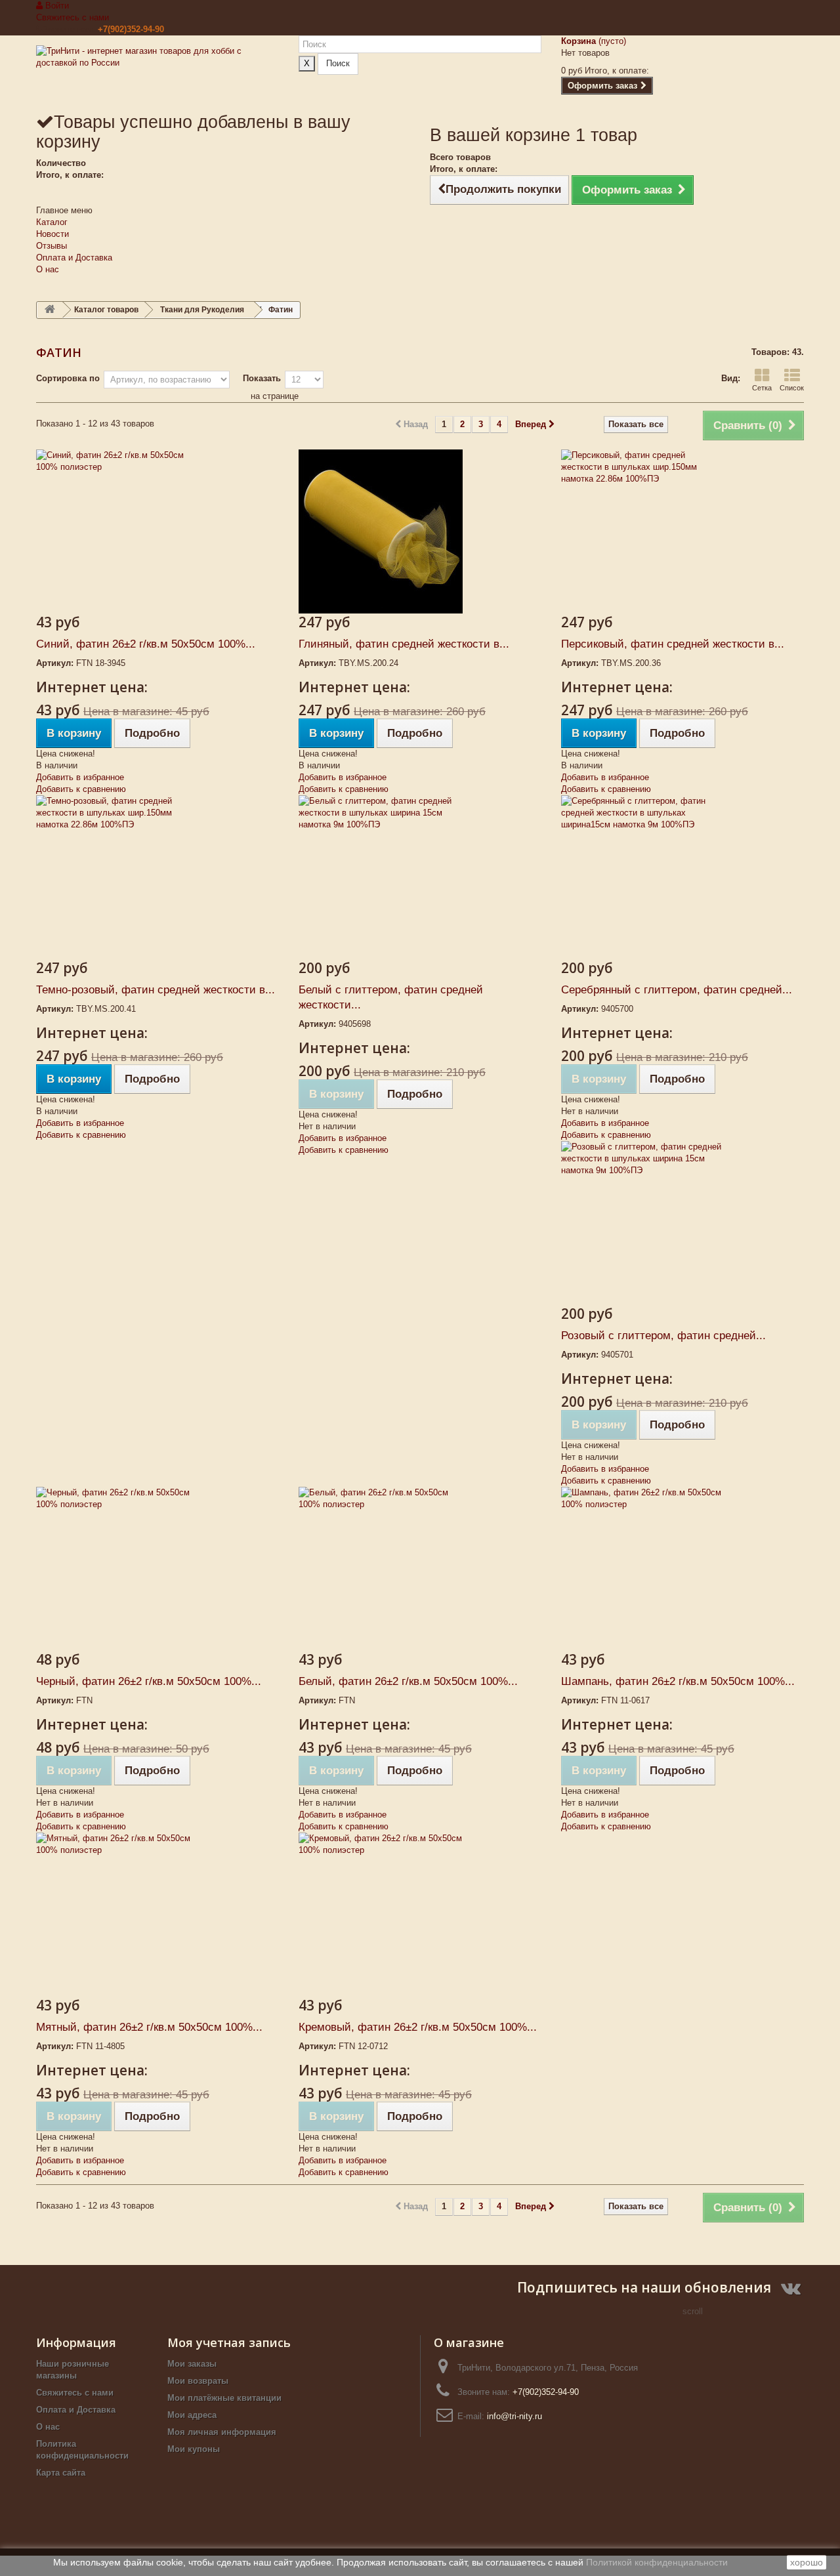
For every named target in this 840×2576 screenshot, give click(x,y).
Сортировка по (68, 378)
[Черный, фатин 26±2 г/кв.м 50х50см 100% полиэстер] (157, 1569)
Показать (262, 378)
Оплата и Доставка (74, 258)
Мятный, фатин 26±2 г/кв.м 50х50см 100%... (149, 2027)
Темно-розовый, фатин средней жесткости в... (156, 990)
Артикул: (55, 663)
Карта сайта (61, 2473)
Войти (56, 6)
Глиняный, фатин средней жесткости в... (404, 644)
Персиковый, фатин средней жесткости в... (673, 644)
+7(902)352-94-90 (131, 29)
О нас (48, 269)
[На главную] (50, 310)
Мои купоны (194, 2449)
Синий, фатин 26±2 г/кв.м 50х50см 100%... (146, 644)
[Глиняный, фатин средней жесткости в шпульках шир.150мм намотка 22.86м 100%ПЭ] (420, 531)
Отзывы (52, 246)
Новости (52, 234)
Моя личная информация (222, 2432)
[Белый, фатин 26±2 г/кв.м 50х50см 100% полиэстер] (420, 1569)
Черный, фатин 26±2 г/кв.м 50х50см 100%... (149, 1681)
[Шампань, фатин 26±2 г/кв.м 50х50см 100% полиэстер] (682, 1569)
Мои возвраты (198, 2381)
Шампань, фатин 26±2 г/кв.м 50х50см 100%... (678, 1681)
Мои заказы (192, 2364)
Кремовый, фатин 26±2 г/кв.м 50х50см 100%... (418, 2027)
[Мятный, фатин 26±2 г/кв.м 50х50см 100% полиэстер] (157, 1915)
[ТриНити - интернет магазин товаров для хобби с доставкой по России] (157, 73)
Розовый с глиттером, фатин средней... (663, 1336)
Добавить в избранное (80, 777)
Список (792, 388)
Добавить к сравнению (81, 789)
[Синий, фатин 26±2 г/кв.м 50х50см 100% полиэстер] (157, 531)
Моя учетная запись (229, 2342)
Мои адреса (192, 2415)
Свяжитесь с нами (73, 17)
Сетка (762, 388)
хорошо (807, 2562)
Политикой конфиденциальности (657, 2562)
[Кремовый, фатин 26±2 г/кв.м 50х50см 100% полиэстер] (420, 1915)
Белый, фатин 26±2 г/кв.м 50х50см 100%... (408, 1681)
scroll (693, 2311)
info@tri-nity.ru (514, 2416)
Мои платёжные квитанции (224, 2398)
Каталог (52, 222)
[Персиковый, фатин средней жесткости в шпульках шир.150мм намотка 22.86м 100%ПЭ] (682, 531)
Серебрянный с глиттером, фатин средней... (677, 990)
